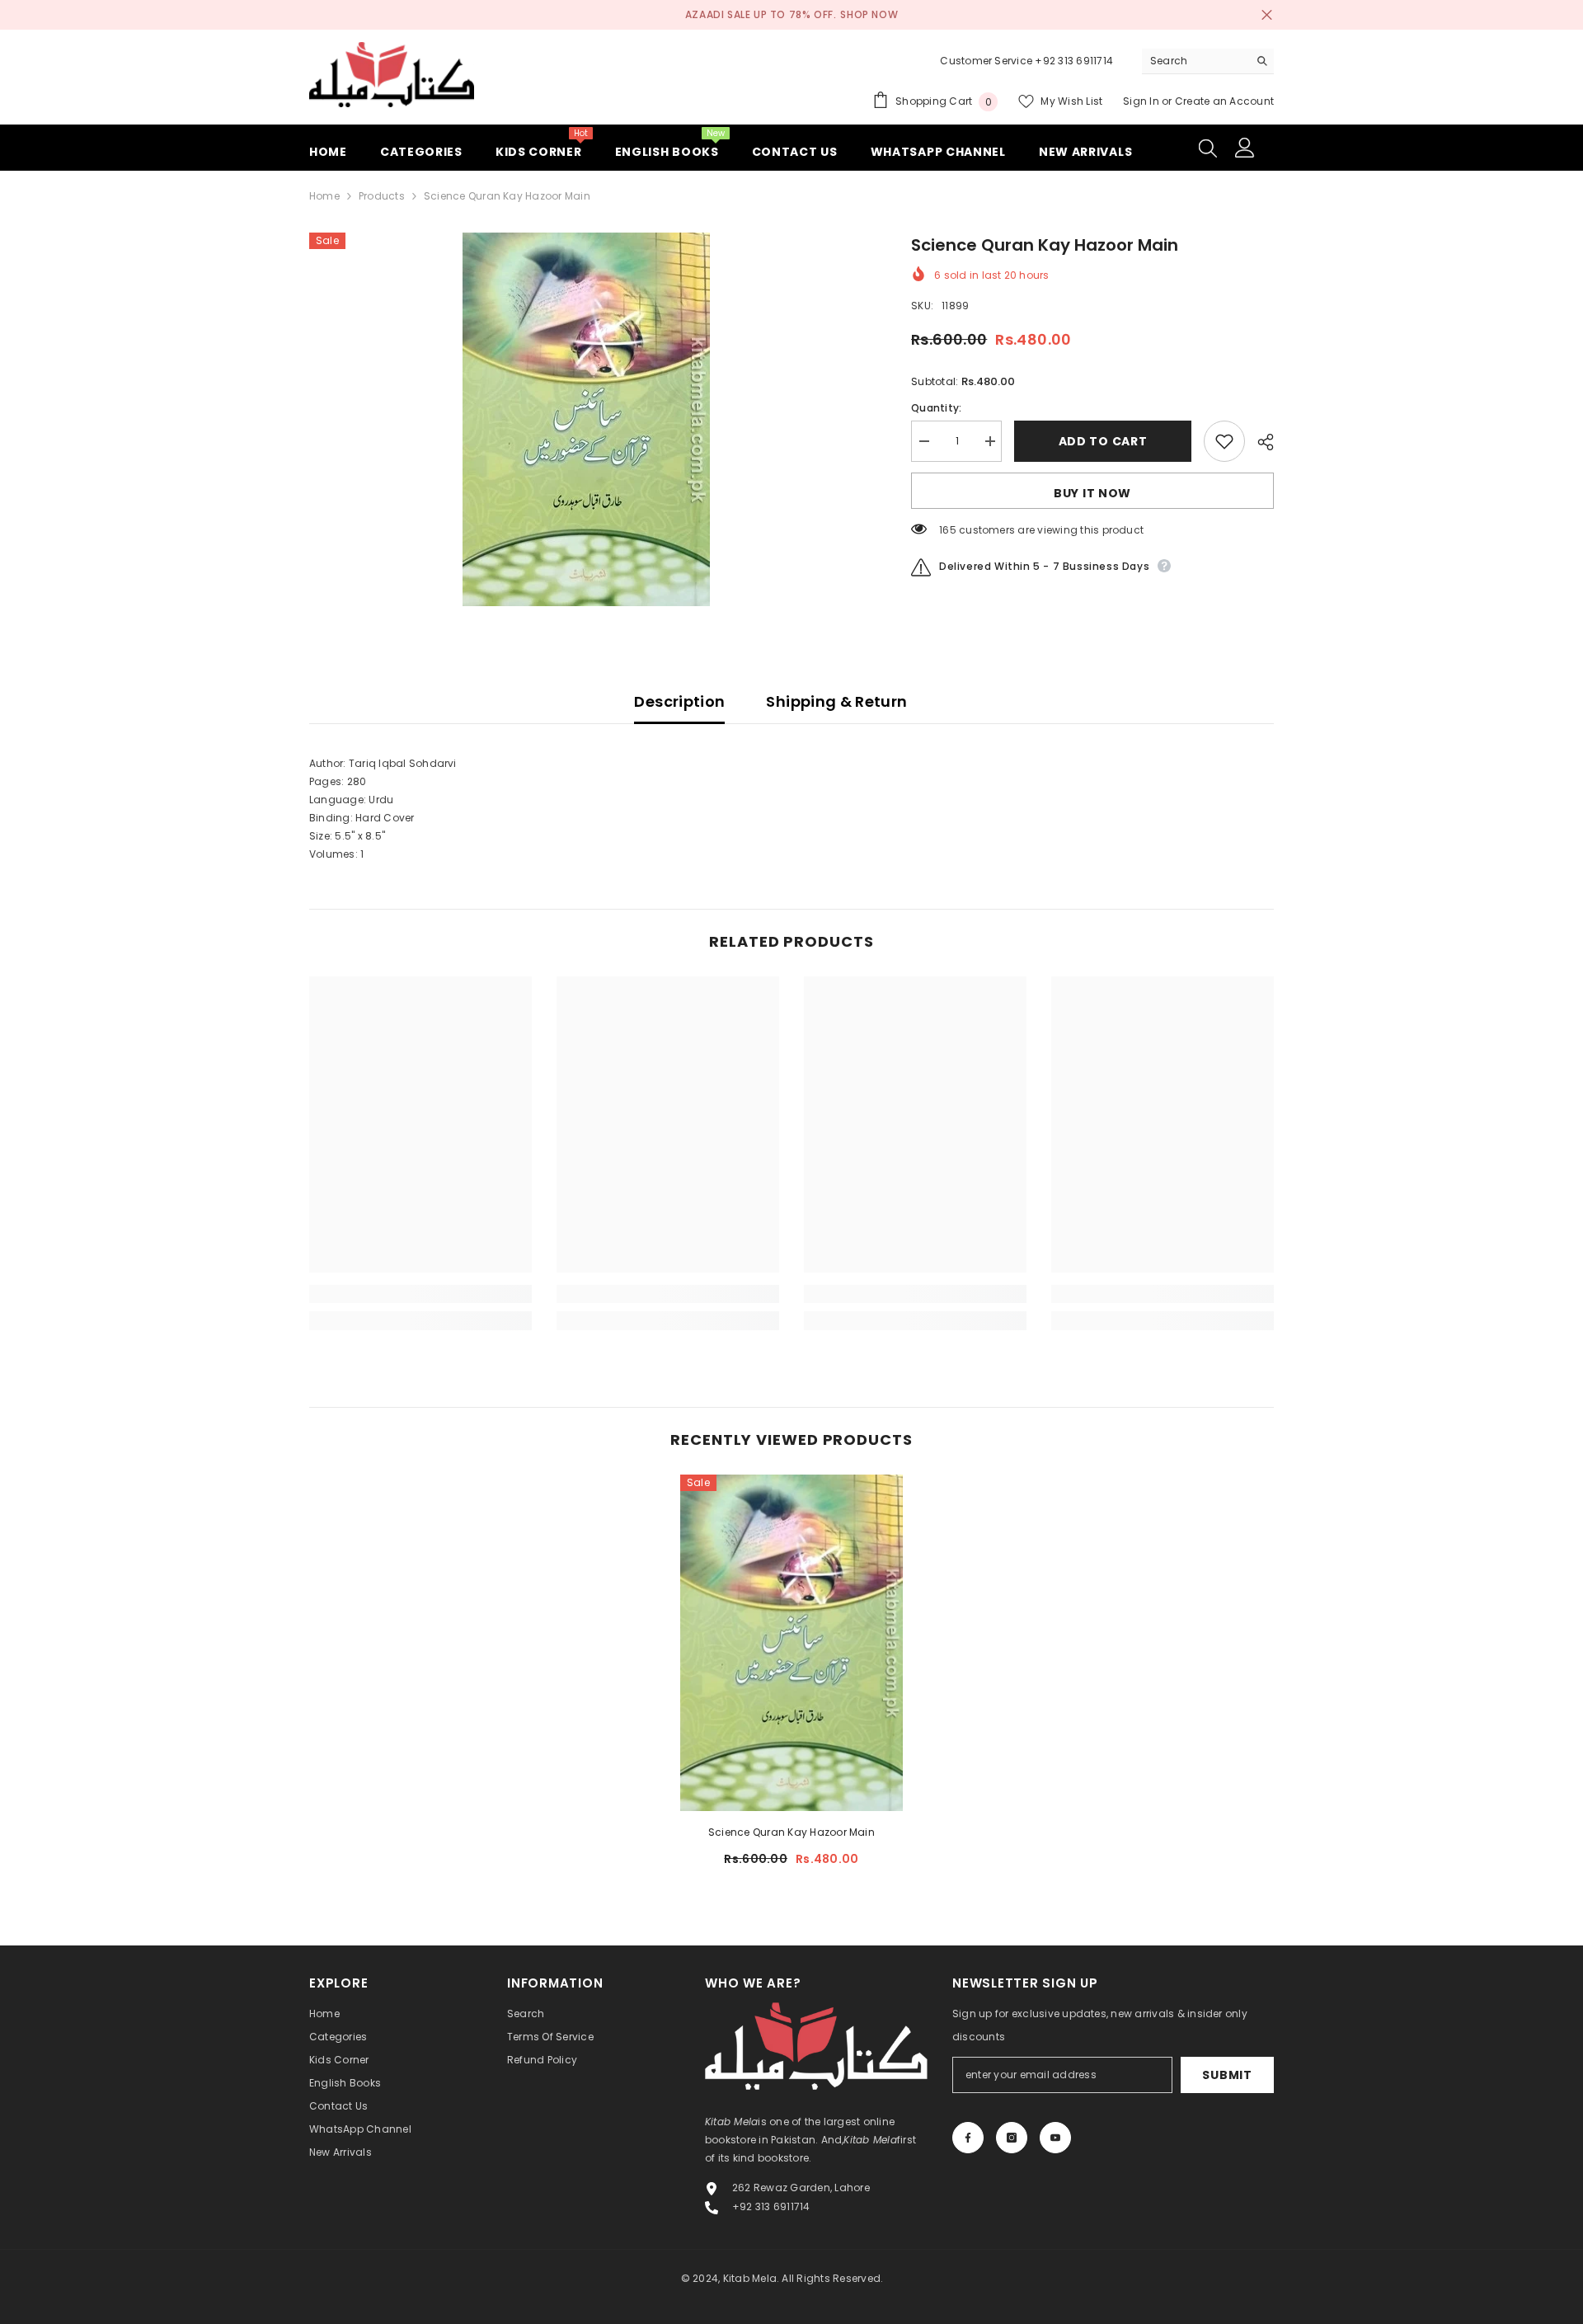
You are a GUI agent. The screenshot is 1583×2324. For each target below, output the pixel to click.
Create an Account (1224, 101)
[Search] (1208, 61)
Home (324, 196)
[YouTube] (1055, 2138)
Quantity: (936, 408)
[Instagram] (1012, 2138)
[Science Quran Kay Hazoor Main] (791, 1643)
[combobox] (1195, 61)
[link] (420, 1294)
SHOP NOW (869, 14)
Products (382, 196)
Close (1267, 15)
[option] (586, 419)
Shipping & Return (836, 701)
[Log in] (1245, 148)
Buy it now (1092, 493)
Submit (1227, 2075)
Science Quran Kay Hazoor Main (791, 1832)
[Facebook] (968, 2138)
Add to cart (1106, 441)
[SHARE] (1259, 442)
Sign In (1142, 101)
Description (679, 701)
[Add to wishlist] (1224, 441)
